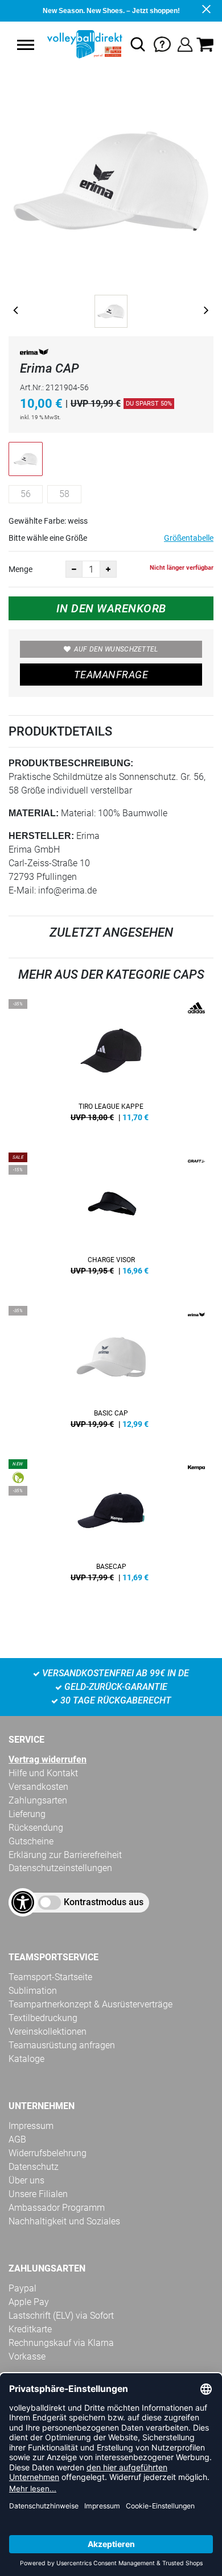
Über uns (26, 2180)
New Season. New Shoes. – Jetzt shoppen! (111, 11)
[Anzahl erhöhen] (108, 569)
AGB (17, 2139)
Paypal (22, 2288)
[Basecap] (111, 1525)
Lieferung (27, 1814)
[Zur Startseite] (83, 44)
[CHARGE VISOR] (111, 1218)
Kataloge (26, 2059)
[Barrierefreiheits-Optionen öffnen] (23, 1902)
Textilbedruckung (43, 2018)
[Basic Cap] (111, 1371)
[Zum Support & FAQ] (162, 43)
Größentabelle (189, 538)
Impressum (31, 2126)
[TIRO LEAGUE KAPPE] (111, 1064)
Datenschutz (34, 2167)
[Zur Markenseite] (34, 354)
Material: (34, 813)
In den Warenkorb (111, 608)
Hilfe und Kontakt (43, 1773)
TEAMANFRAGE (111, 675)
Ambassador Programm (57, 2208)
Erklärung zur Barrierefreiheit (65, 1855)
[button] (26, 45)
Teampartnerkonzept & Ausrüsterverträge (91, 2004)
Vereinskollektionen (48, 2032)
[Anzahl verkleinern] (74, 569)
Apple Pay (29, 2302)
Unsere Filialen (38, 2194)
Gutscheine (31, 1841)
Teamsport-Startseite (50, 1977)
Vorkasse (27, 2356)
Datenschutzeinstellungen (60, 1868)
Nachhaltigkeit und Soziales (64, 2221)
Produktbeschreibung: (71, 763)
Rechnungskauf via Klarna (61, 2343)
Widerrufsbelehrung (48, 2153)
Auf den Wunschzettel (116, 649)
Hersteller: (41, 836)
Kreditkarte (30, 2329)
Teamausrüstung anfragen (62, 2045)
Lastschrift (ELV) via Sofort (61, 2316)
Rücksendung (36, 1828)
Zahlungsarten (38, 1800)
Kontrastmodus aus (104, 1902)
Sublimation (33, 1991)
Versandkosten (38, 1787)
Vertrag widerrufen (48, 1759)
